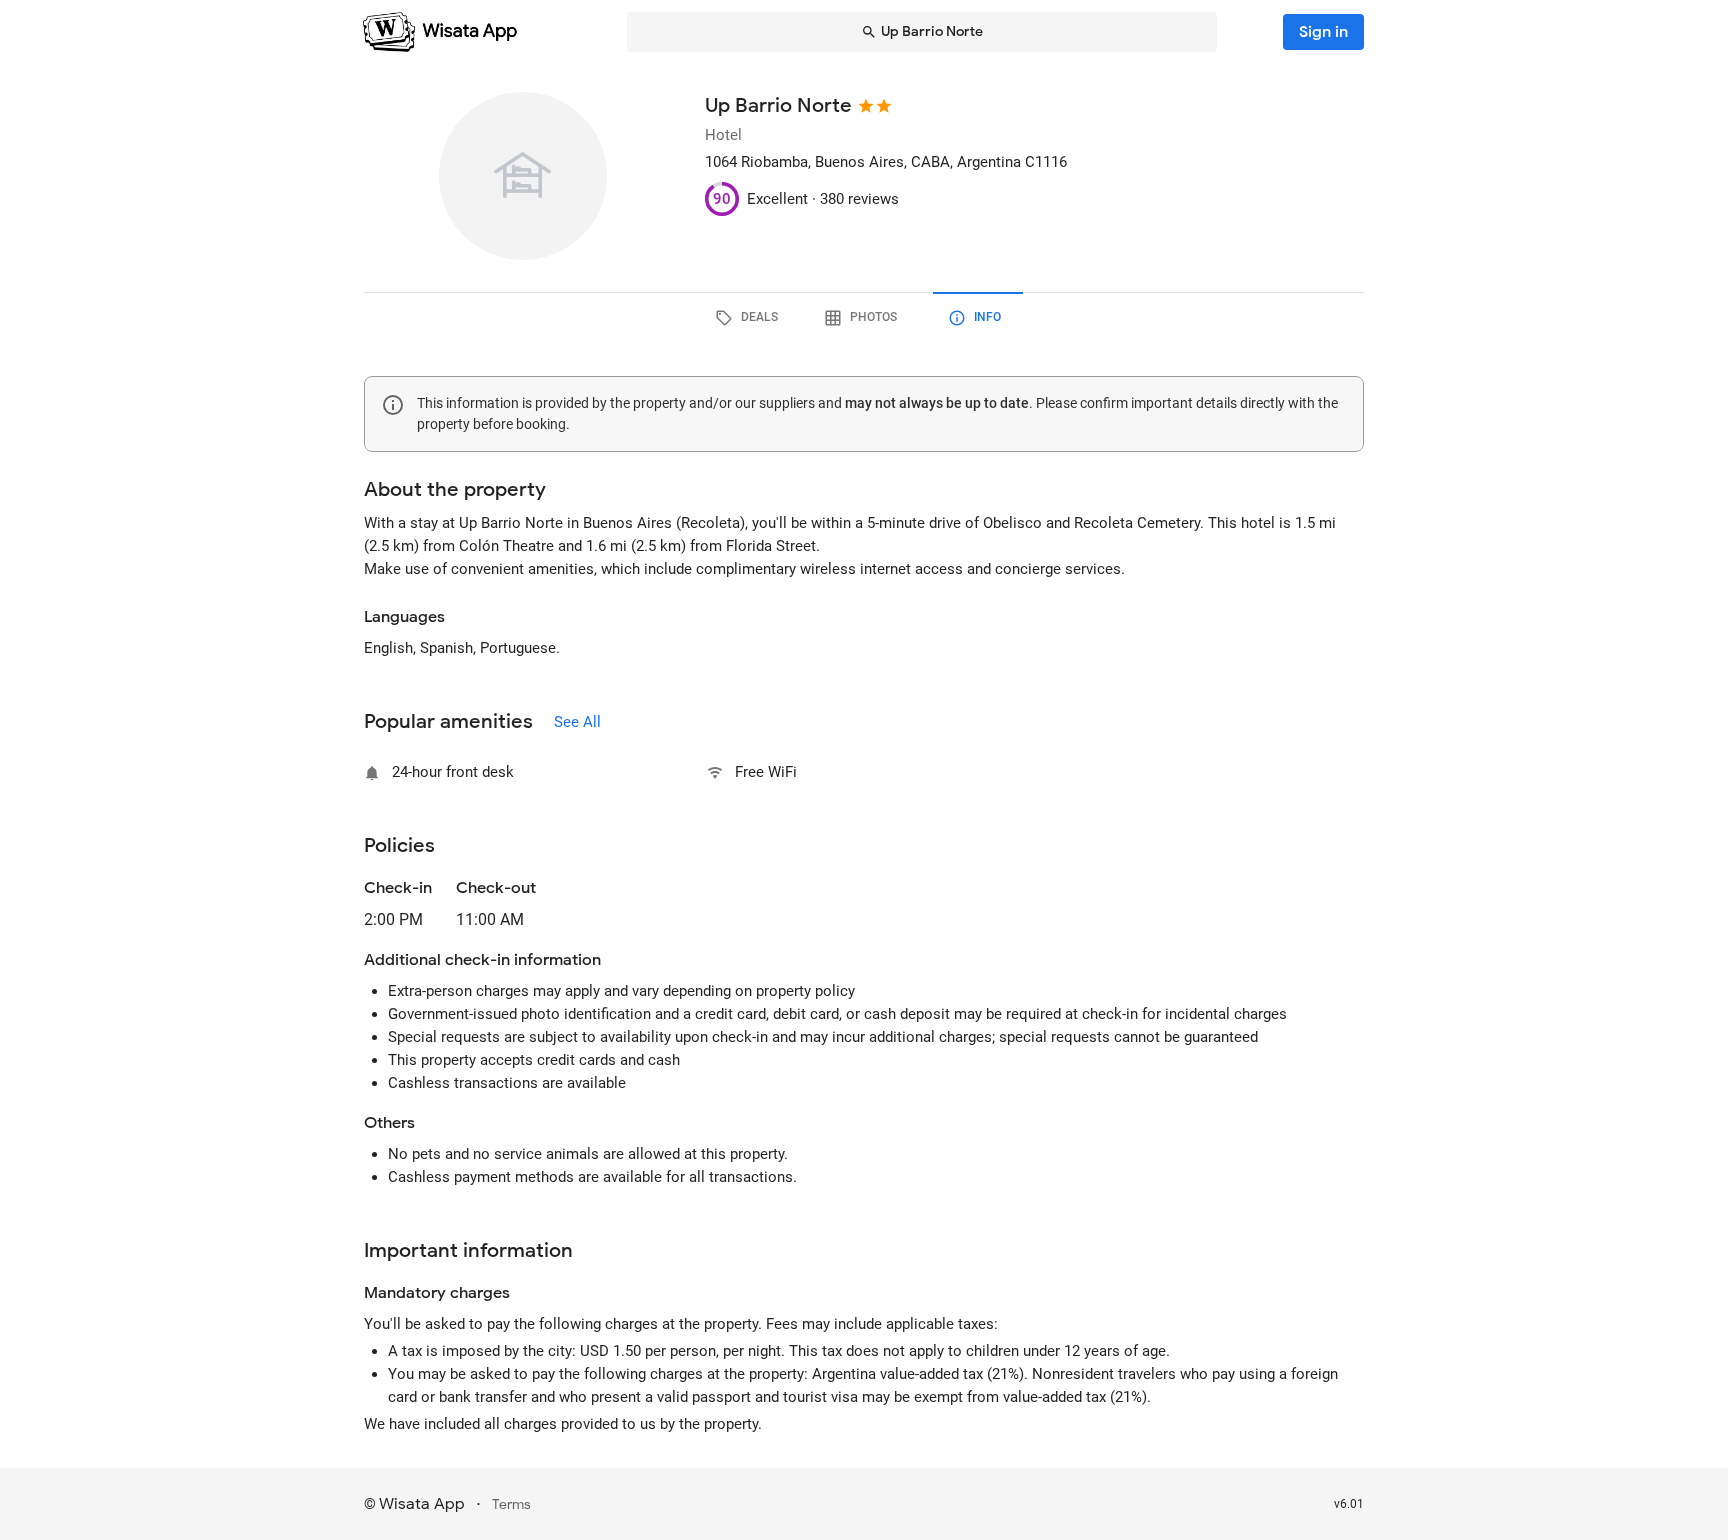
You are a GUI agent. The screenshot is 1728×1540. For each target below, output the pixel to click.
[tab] (750, 318)
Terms (511, 1504)
